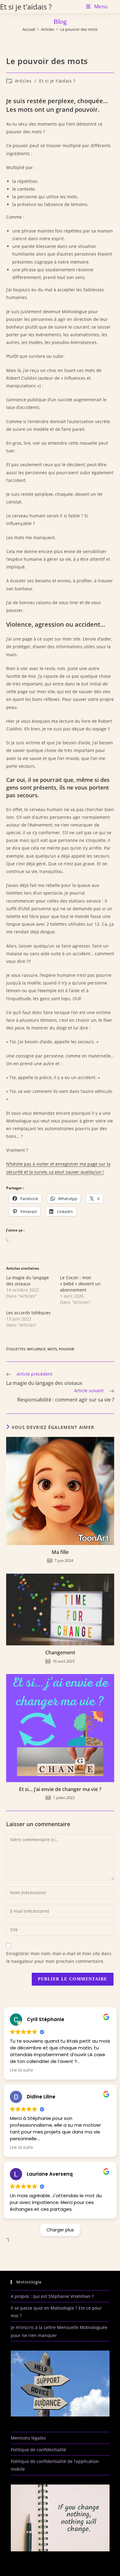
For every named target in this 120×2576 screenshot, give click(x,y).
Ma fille (60, 1552)
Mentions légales (28, 2438)
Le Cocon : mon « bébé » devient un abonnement (80, 1284)
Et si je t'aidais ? (26, 7)
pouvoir (66, 1349)
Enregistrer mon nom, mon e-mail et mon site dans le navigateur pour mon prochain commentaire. (59, 1957)
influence (36, 1349)
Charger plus (60, 2230)
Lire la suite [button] (22, 2070)
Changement (60, 1652)
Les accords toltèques (28, 1313)
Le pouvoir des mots (79, 29)
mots (52, 1349)
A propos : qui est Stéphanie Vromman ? (52, 2296)
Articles (23, 81)
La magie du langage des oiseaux (28, 1281)
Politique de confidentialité (38, 2450)
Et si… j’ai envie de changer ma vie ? (60, 1789)
